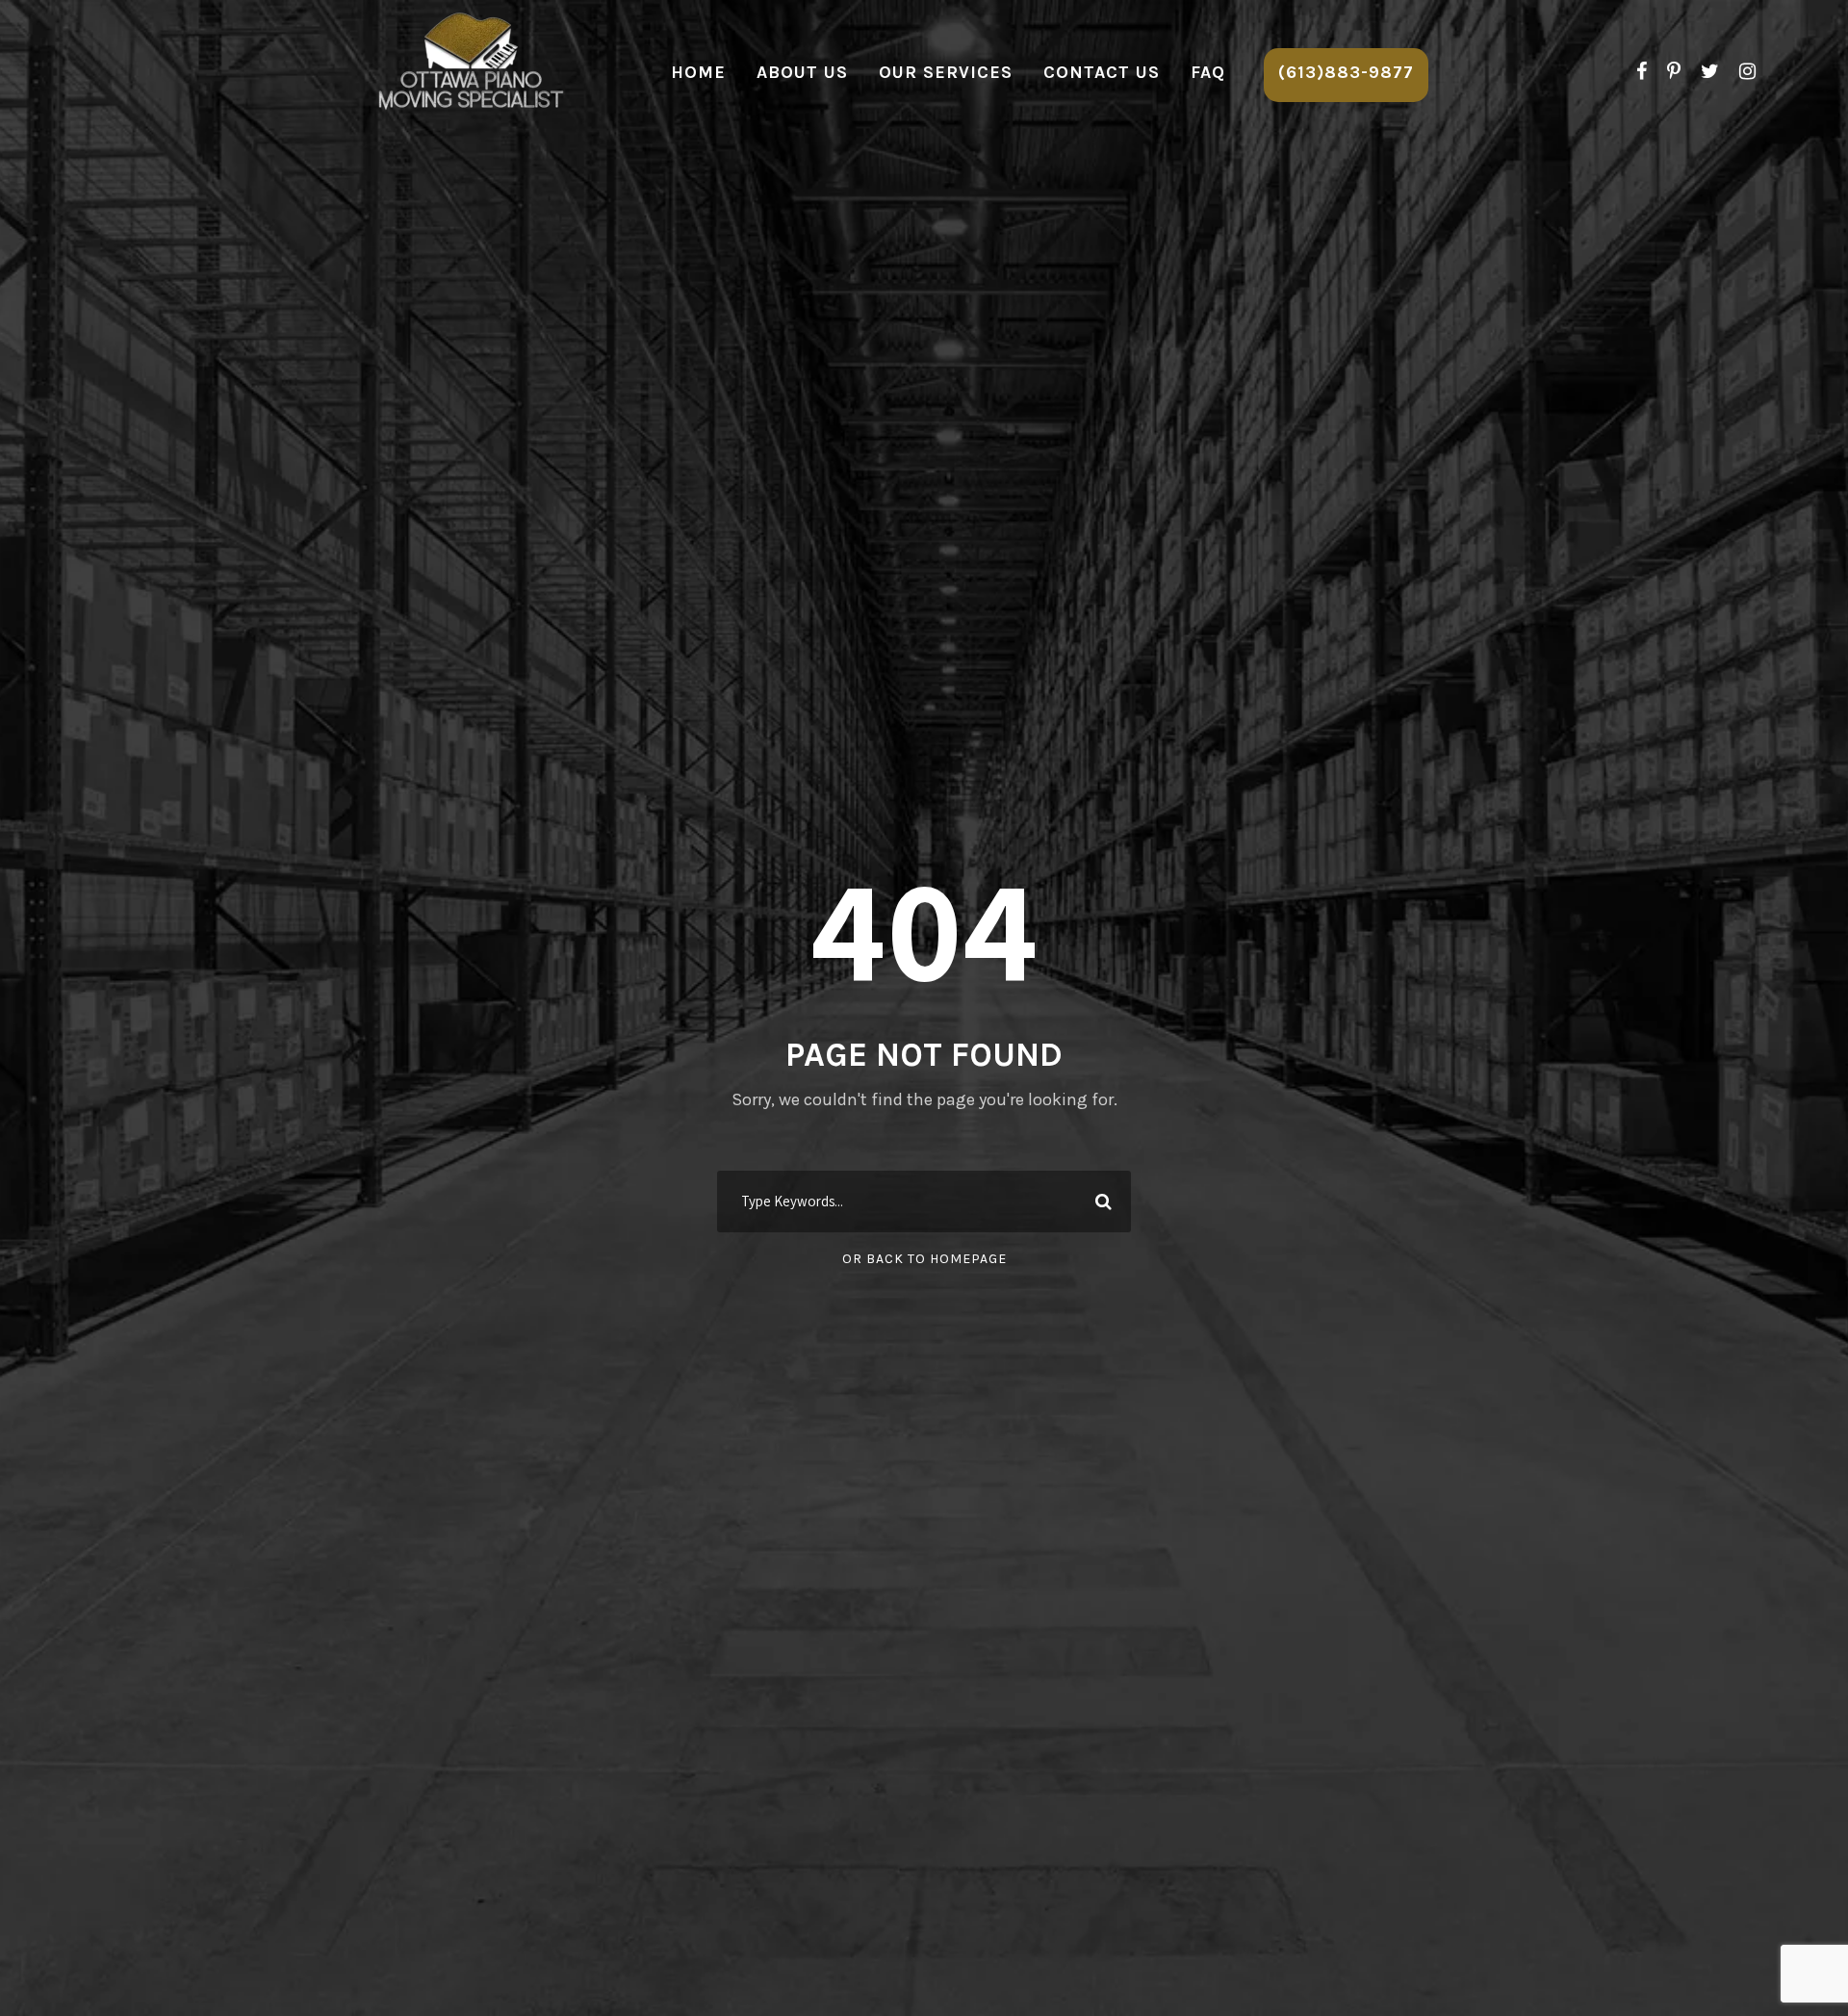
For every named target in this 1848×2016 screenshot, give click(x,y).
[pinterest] (1674, 72)
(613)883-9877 (1346, 72)
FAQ (1208, 72)
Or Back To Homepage (924, 1259)
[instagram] (1747, 72)
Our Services (946, 72)
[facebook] (1642, 72)
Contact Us (1102, 72)
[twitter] (1710, 72)
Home (698, 72)
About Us (802, 72)
